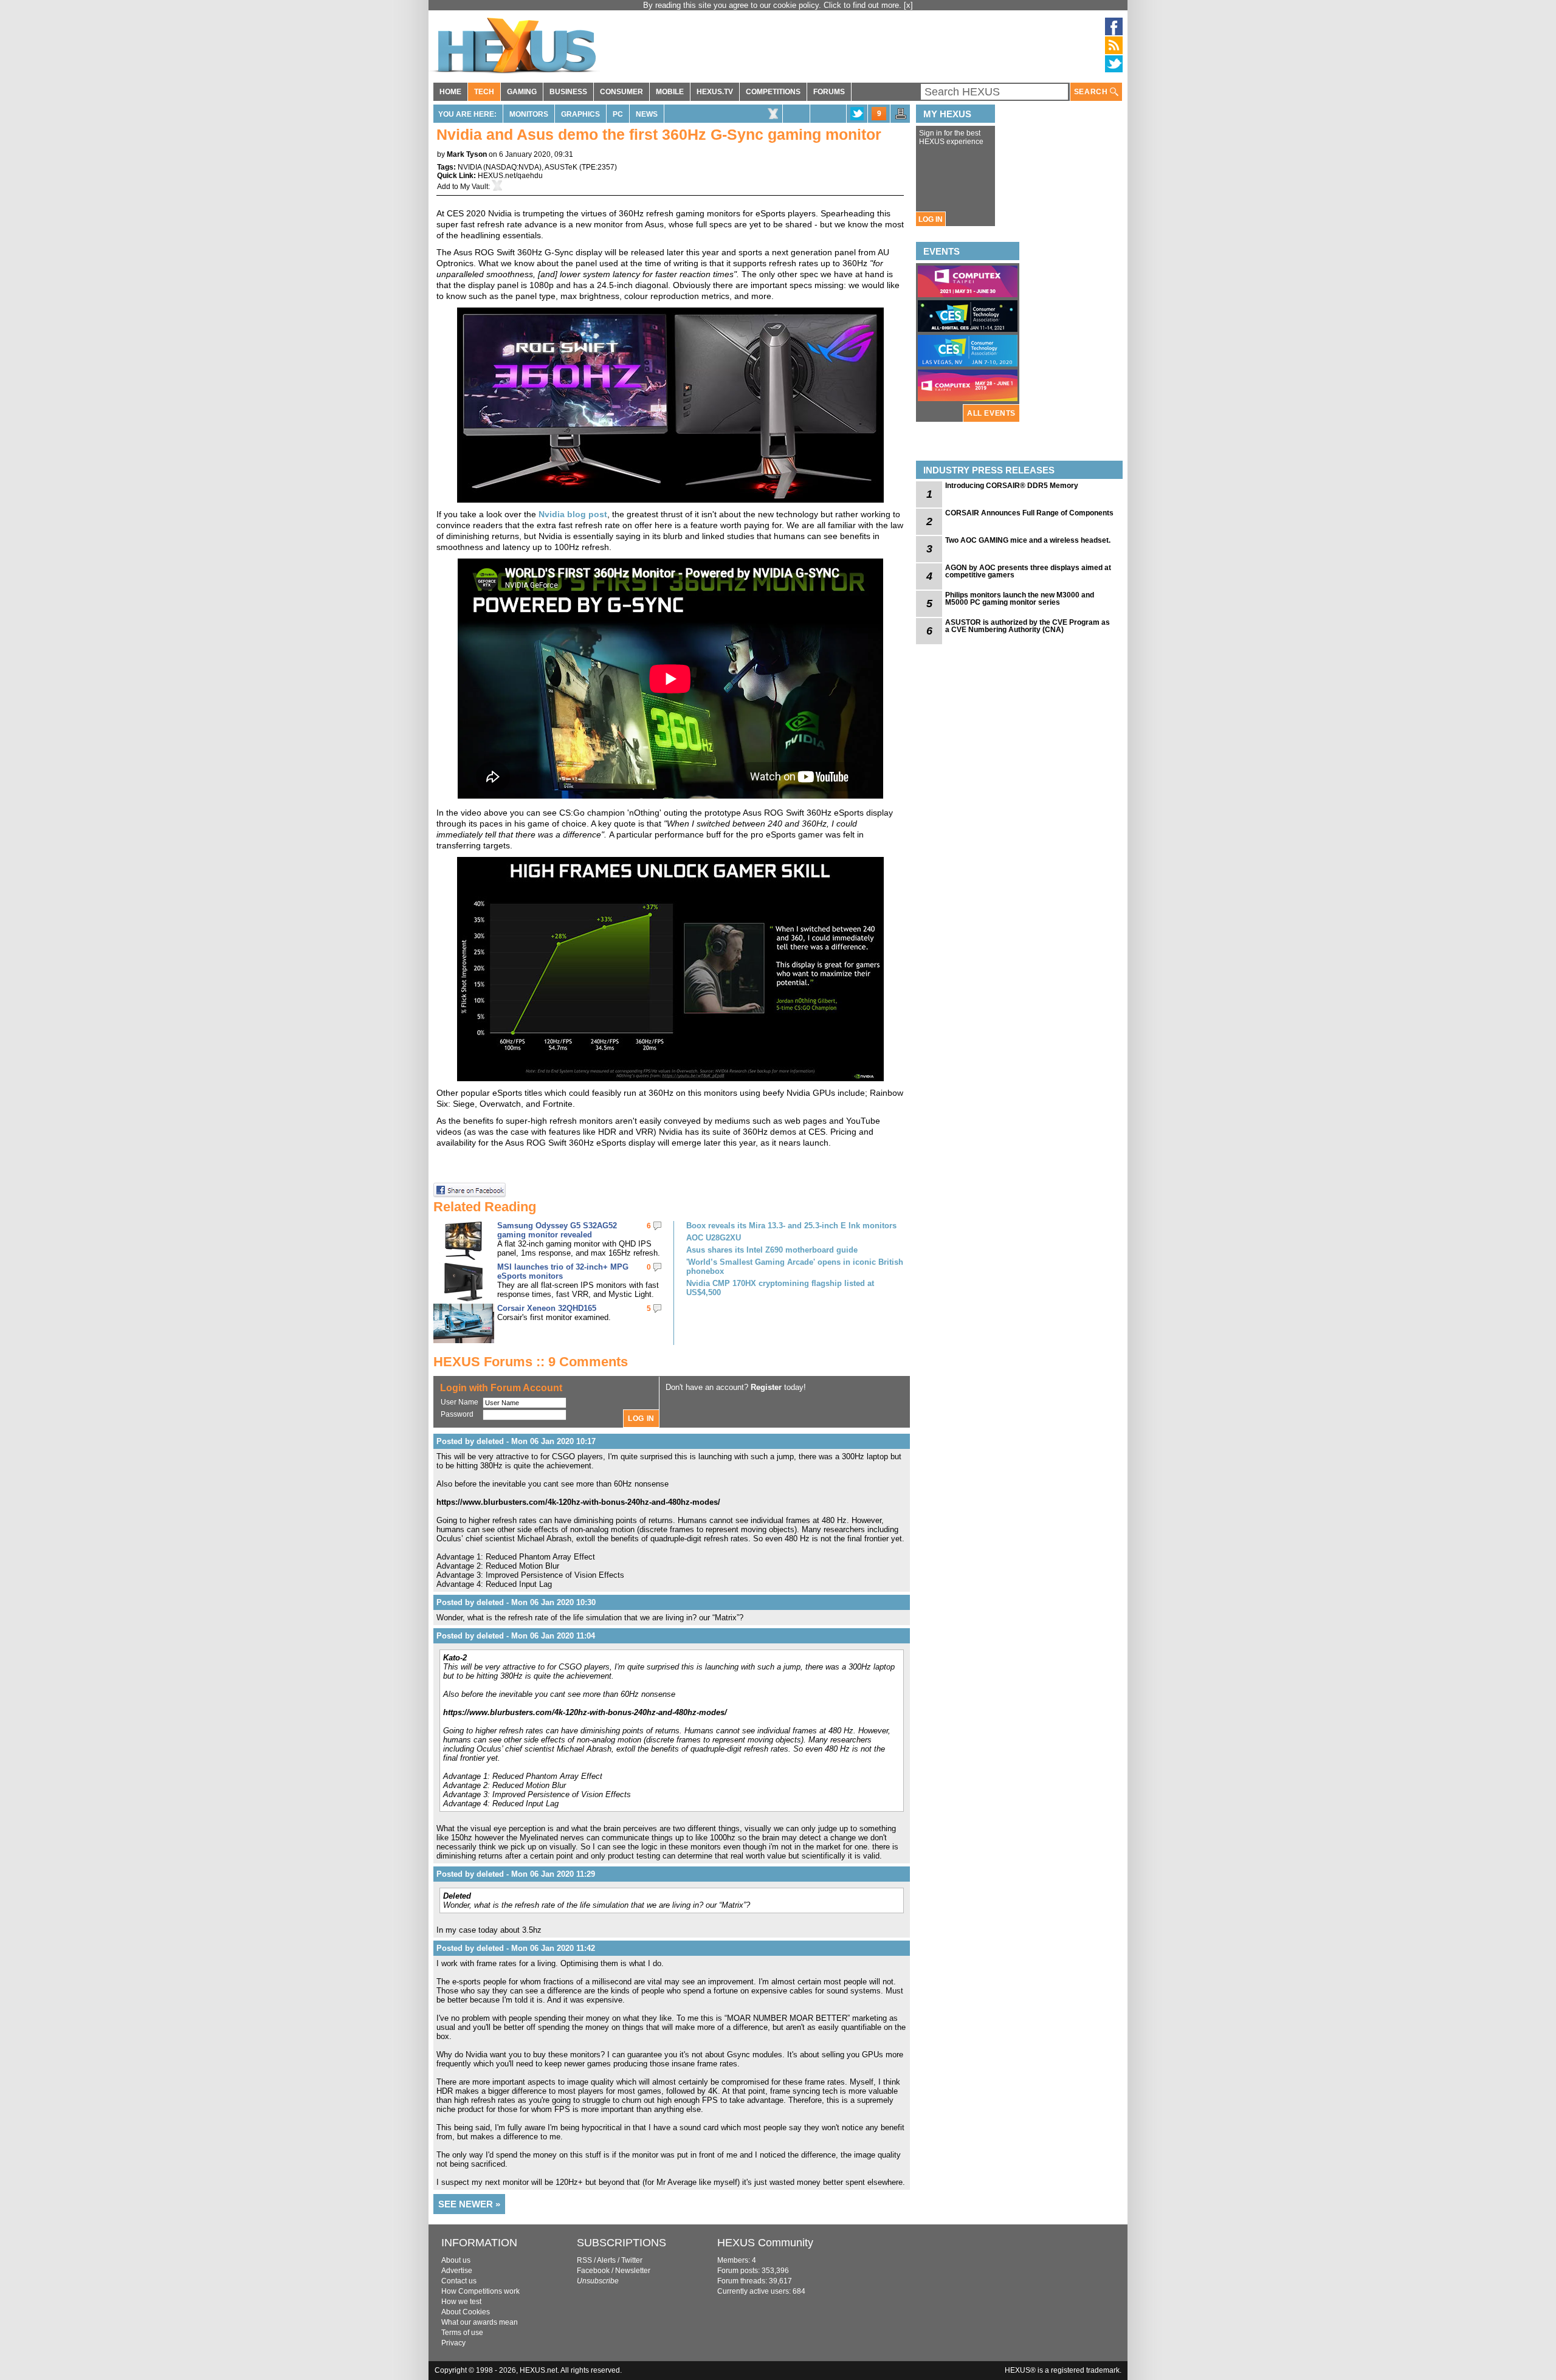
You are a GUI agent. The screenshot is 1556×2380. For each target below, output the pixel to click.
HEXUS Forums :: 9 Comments (531, 1362)
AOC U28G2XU (714, 1238)
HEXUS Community (765, 2243)
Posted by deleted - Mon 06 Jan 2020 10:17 (516, 1441)
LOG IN (931, 219)
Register (766, 1387)
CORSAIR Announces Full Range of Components (1029, 513)
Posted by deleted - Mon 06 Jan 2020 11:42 (516, 1948)
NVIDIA (470, 167)
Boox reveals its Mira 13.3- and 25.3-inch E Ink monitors (791, 1226)
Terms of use (462, 2333)
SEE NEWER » (469, 2204)
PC (618, 114)
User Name (460, 1402)
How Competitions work (480, 2291)
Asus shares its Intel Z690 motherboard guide (772, 1250)
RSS (584, 2260)
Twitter (632, 2260)
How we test (461, 2302)
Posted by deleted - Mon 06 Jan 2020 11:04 (516, 1636)
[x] (908, 5)
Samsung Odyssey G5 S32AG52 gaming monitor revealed (557, 1230)
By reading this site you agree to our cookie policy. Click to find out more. (773, 5)
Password (457, 1414)
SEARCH (1092, 92)
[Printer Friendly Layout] (901, 117)
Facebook (593, 2271)
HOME (450, 92)
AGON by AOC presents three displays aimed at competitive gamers (1028, 571)
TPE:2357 (598, 167)
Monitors (529, 114)
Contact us (459, 2281)
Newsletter (633, 2271)
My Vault (474, 187)
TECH (484, 92)
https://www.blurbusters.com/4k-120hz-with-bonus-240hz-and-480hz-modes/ (578, 1502)
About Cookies (466, 2312)
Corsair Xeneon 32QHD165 (547, 1308)
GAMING (522, 92)
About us (456, 2260)
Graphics (580, 114)
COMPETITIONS (773, 92)
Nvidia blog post (573, 514)
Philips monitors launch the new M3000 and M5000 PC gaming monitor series (1020, 599)
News (647, 114)
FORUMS (829, 92)
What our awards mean (480, 2322)
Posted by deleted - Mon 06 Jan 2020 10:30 (516, 1602)
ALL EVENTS (991, 413)
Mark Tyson (467, 154)
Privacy (453, 2343)
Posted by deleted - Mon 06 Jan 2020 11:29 (516, 1874)
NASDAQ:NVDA (512, 167)
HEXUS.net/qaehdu (510, 176)
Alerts (606, 2260)
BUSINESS (568, 92)
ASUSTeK (561, 167)
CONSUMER (621, 92)
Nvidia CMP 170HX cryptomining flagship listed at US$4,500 (780, 1288)
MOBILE (670, 92)
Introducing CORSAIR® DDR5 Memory (1012, 486)
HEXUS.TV (715, 92)
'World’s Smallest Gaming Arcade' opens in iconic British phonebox (795, 1267)
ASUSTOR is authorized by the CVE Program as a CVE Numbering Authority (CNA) (1028, 626)
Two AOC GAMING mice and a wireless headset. (1028, 540)
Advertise (457, 2271)
